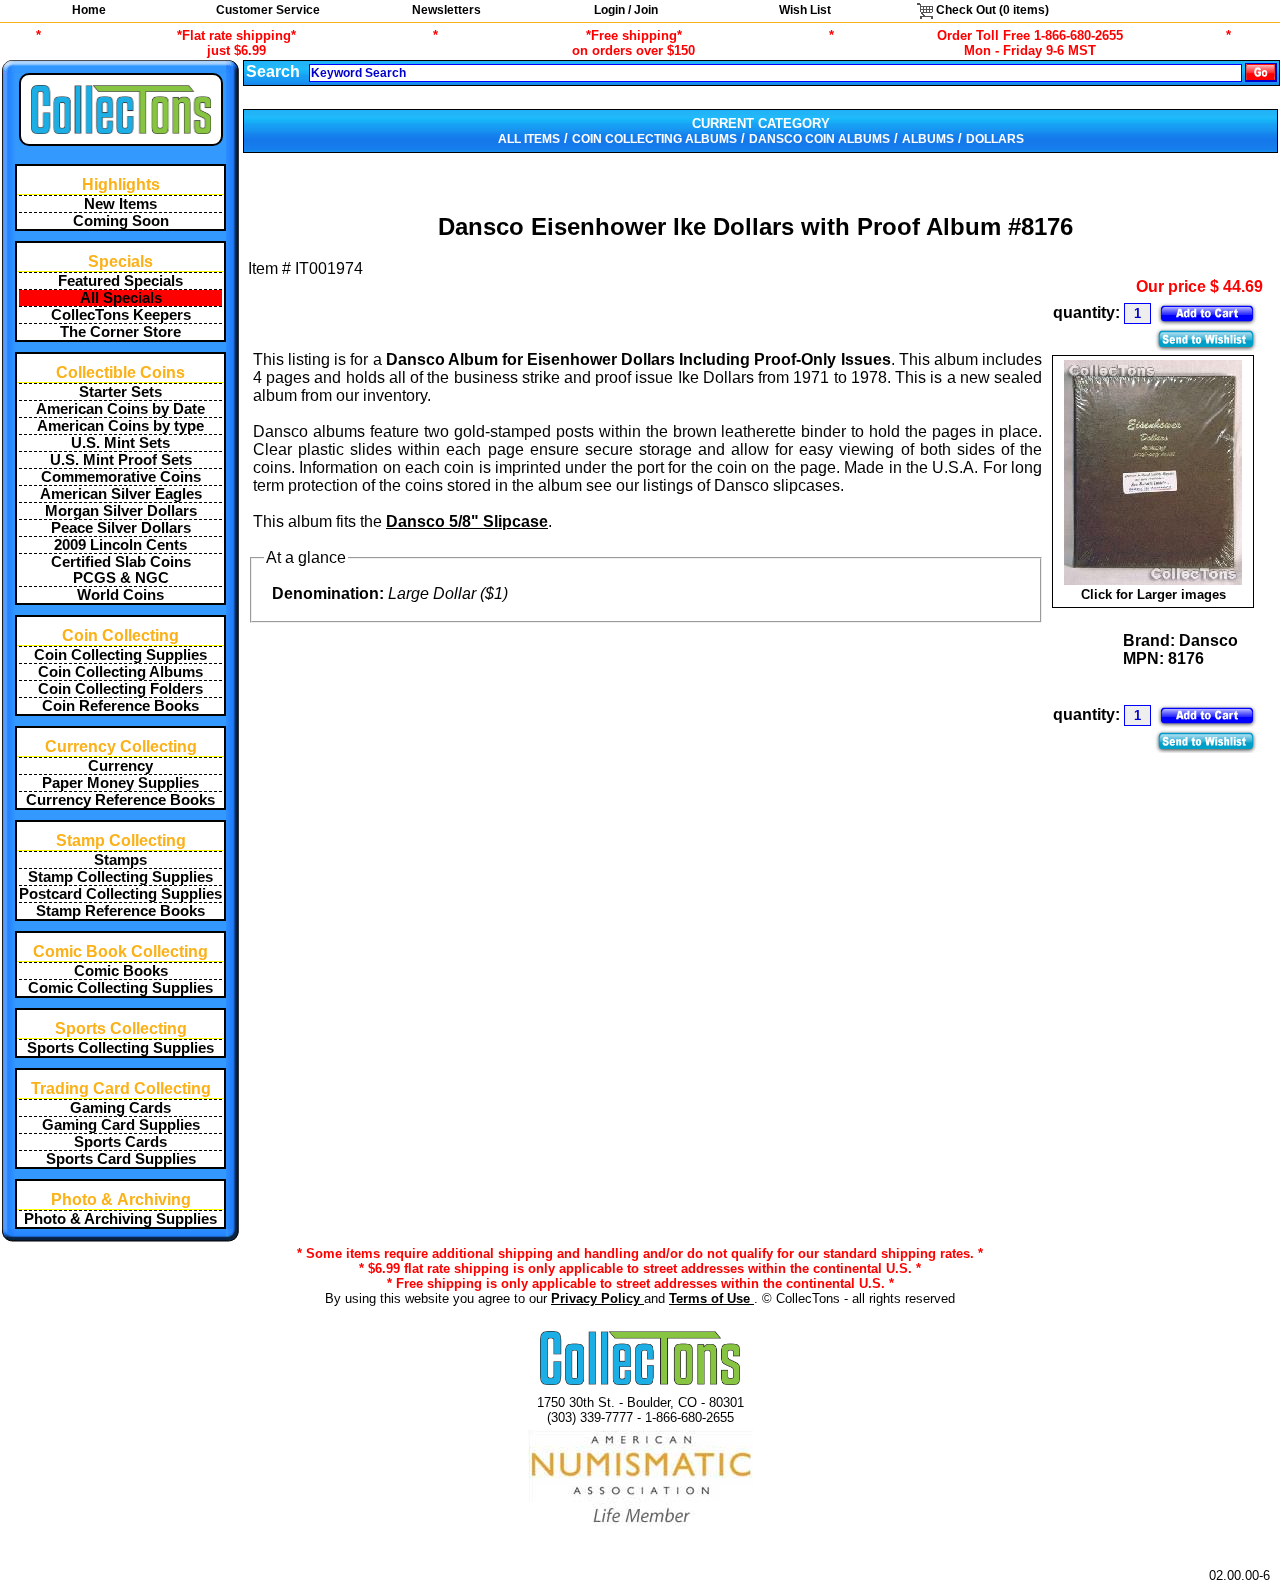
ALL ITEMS (529, 139)
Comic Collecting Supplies (120, 988)
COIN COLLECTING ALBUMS (654, 139)
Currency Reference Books (120, 800)
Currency (120, 766)
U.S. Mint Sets (120, 443)
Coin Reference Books (120, 706)
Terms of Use (711, 1298)
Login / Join (626, 10)
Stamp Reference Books (120, 911)
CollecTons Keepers (121, 315)
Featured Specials (120, 281)
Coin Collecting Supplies (120, 655)
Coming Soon (121, 221)
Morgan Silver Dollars (121, 511)
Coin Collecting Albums (120, 672)
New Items (120, 204)
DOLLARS (995, 139)
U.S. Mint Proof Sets (121, 460)
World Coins (120, 595)
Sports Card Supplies (121, 1159)
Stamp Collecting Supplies (120, 877)
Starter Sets (120, 392)
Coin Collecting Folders (120, 689)
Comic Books (121, 971)
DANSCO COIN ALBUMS (819, 139)
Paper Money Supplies (120, 783)
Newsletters (446, 10)
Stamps (120, 860)
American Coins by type (120, 426)
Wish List (805, 10)
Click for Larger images (1153, 594)
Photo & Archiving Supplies (120, 1219)
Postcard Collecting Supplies (120, 894)
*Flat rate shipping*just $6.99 (236, 43)
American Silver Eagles (121, 494)
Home (89, 10)
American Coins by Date (120, 409)
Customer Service (268, 10)
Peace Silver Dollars (121, 528)
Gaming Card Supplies (121, 1125)
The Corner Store (120, 332)
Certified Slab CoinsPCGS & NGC (121, 570)
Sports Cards (120, 1142)
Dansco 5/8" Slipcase (467, 521)
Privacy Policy (597, 1298)
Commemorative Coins (121, 477)
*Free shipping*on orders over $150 (633, 43)
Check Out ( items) (991, 10)
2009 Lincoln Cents (120, 545)
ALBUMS (928, 139)
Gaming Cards (120, 1108)
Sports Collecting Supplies (120, 1048)
